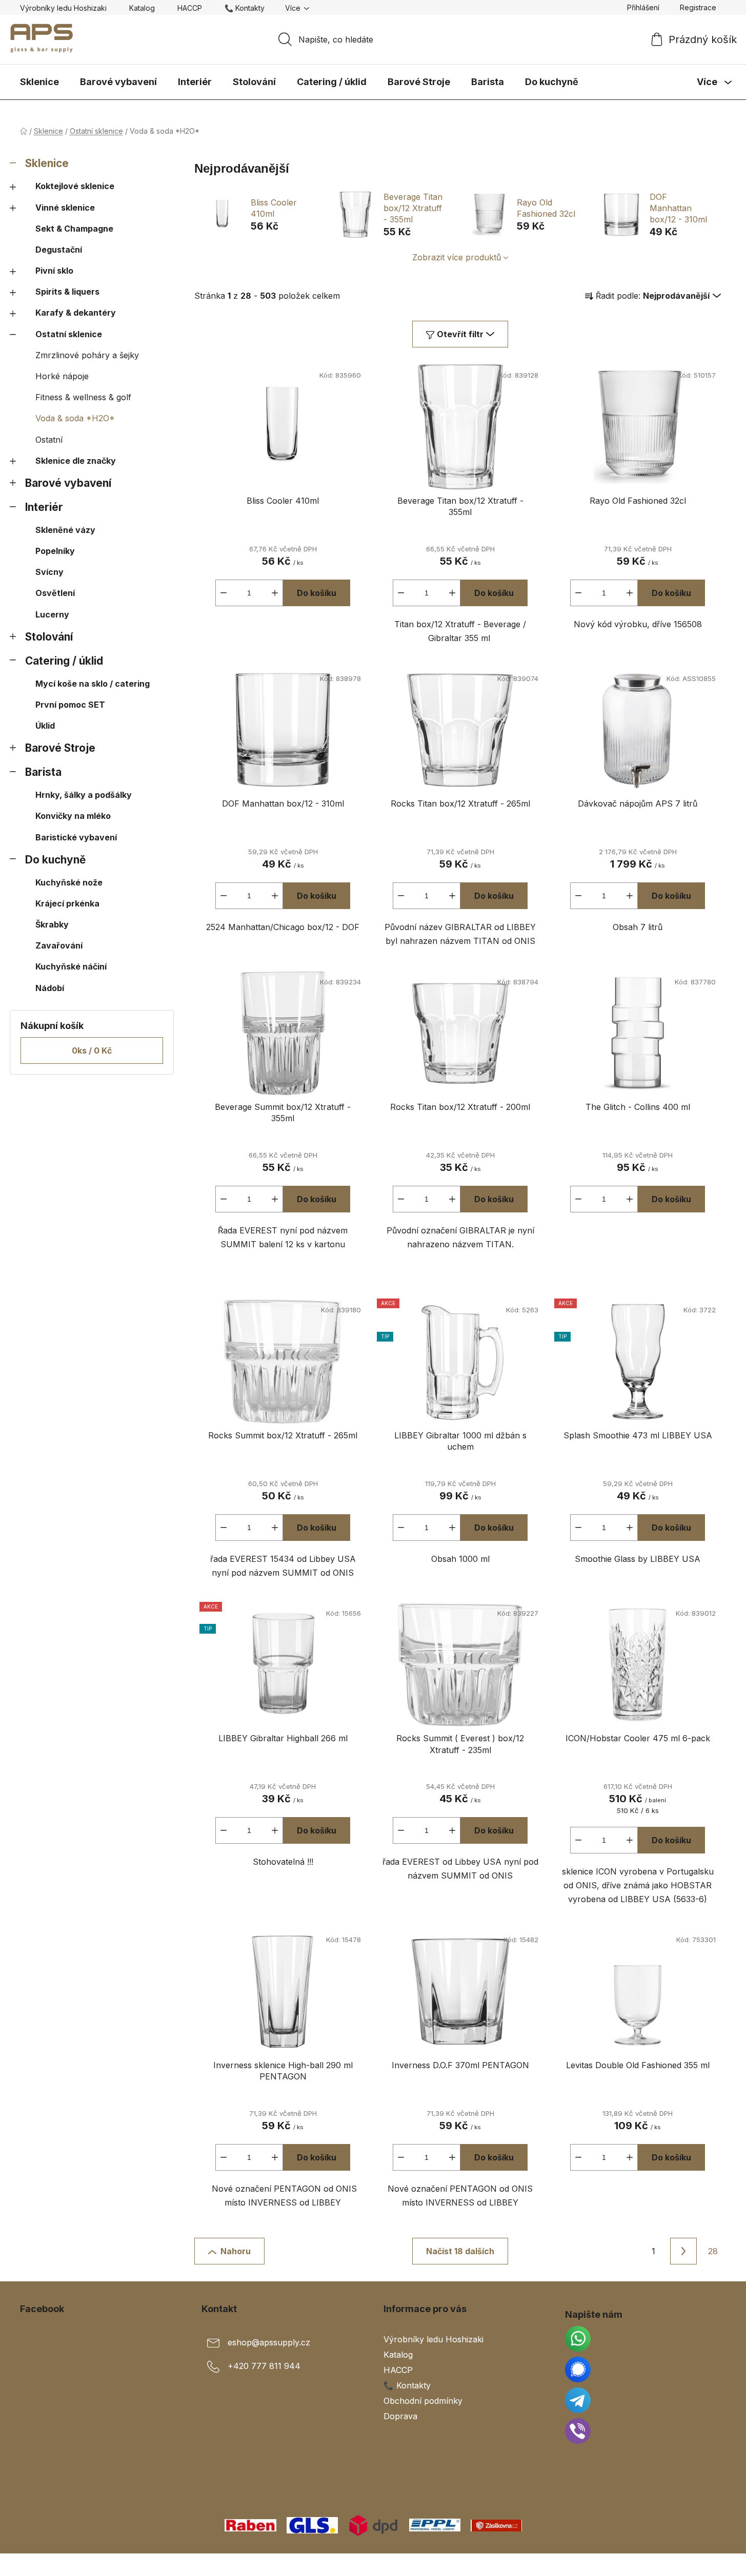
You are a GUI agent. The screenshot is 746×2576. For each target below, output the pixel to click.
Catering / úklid (64, 661)
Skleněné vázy (65, 530)
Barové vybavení (68, 483)
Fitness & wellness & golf (83, 397)
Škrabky (52, 924)
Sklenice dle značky (76, 461)
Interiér (44, 507)
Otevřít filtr (460, 334)
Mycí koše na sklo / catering (93, 684)
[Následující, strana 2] (683, 2251)
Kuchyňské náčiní (71, 966)
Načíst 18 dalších (460, 2251)
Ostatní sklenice (69, 334)
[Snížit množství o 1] (224, 593)
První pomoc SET (70, 705)
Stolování (49, 637)
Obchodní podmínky (423, 2401)
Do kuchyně (55, 860)
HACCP (190, 8)
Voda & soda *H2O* (75, 418)
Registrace (698, 7)
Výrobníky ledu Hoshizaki (63, 8)
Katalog (142, 8)
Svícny (49, 572)
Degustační (59, 250)
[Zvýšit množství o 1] (275, 593)
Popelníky (55, 551)
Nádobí (50, 988)
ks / (92, 1050)
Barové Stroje (60, 748)
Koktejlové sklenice (75, 186)
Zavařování (59, 945)
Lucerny (52, 614)
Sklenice (47, 163)
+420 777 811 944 (264, 2366)
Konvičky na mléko (73, 816)
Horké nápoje (62, 376)
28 (713, 2251)
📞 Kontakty (245, 8)
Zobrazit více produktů (457, 257)
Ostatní (49, 440)
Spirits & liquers (67, 292)
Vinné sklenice (65, 208)
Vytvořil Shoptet (695, 2565)
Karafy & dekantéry (76, 313)
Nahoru (236, 2251)
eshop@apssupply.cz (269, 2342)
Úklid (45, 726)
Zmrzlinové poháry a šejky (87, 355)
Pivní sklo (54, 271)
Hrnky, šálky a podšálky (84, 795)
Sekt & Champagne (74, 229)
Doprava (400, 2416)
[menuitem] (39, 82)
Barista (43, 772)
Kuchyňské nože (69, 882)
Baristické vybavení (76, 837)
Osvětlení (55, 593)
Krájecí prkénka (67, 903)
